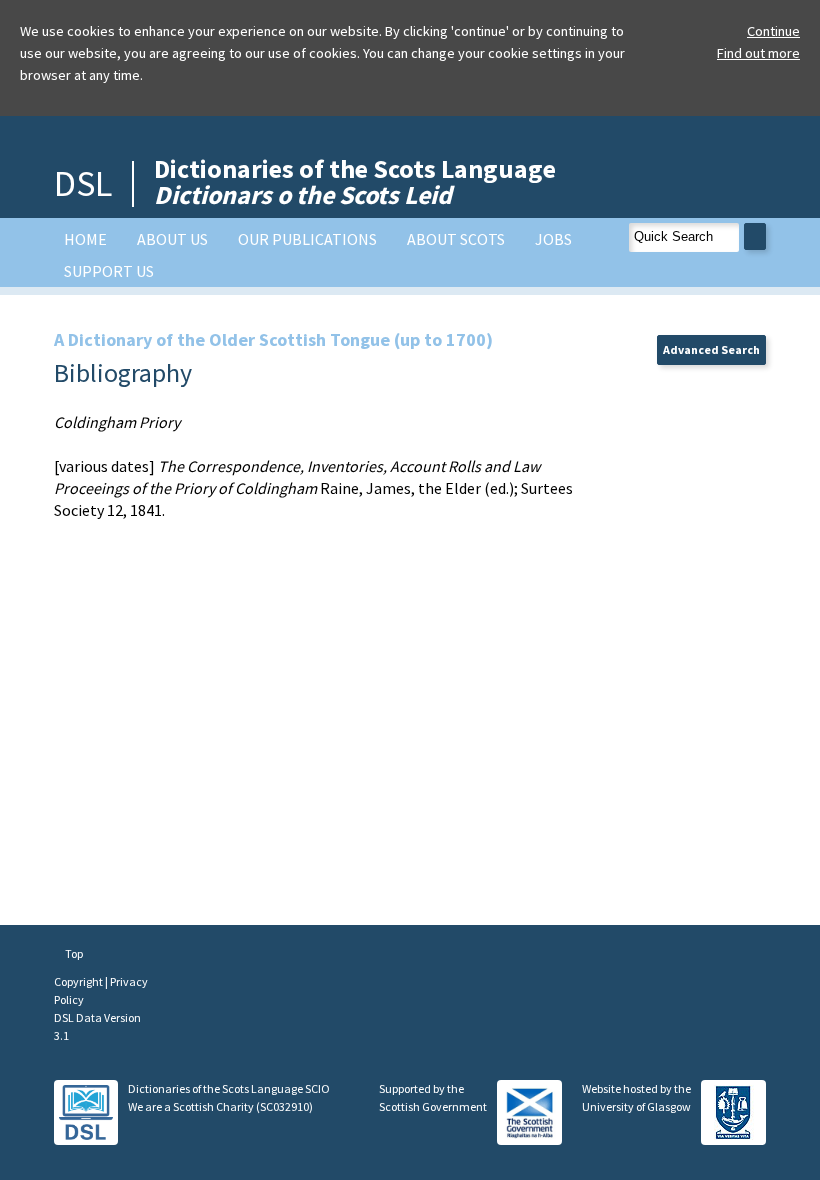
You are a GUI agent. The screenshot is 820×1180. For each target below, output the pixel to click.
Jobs (553, 239)
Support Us (109, 271)
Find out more (758, 53)
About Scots (456, 239)
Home (85, 239)
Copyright (79, 981)
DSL (83, 183)
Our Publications (307, 239)
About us (172, 239)
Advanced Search (711, 349)
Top (73, 953)
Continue (773, 31)
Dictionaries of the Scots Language (355, 181)
